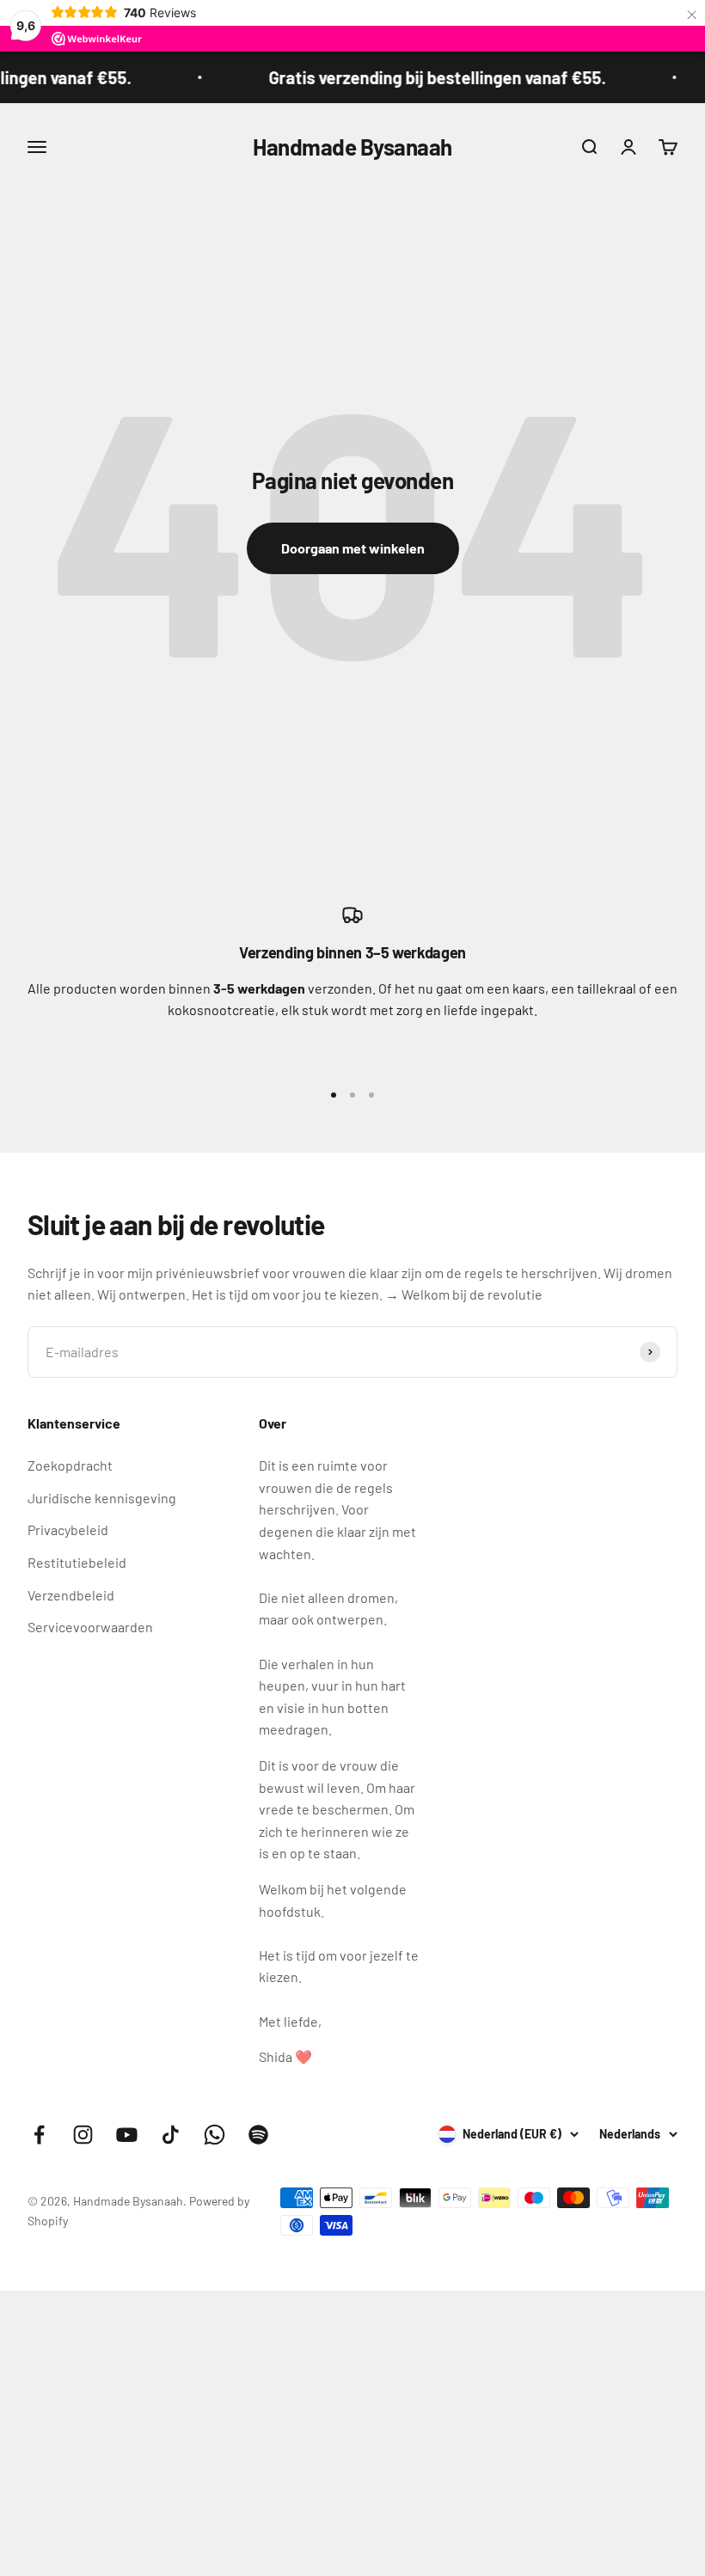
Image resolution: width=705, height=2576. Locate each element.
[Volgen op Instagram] (83, 2135)
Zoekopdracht (70, 1465)
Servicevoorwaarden (90, 1627)
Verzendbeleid (71, 1595)
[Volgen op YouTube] (127, 2135)
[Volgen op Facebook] (39, 2135)
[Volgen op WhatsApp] (215, 2135)
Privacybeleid (68, 1530)
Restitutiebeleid (77, 1562)
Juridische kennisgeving (102, 1498)
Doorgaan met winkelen (353, 548)
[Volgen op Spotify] (258, 2135)
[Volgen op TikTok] (171, 2135)
